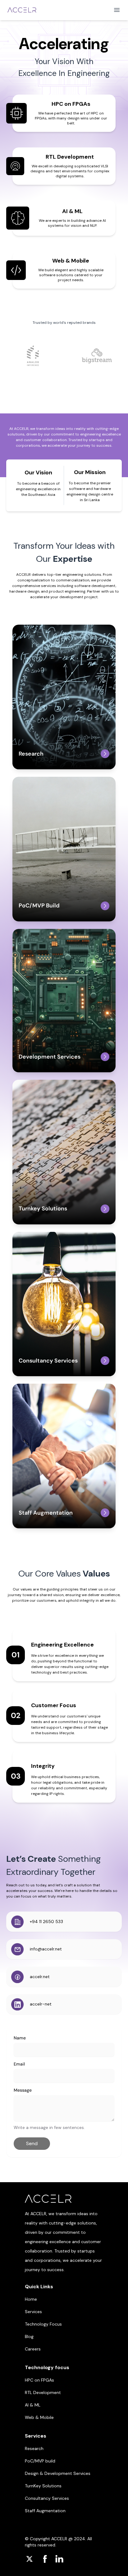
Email (19, 2064)
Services (33, 2312)
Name (20, 2038)
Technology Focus (43, 2324)
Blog (29, 2336)
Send (32, 2143)
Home (31, 2299)
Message (23, 2090)
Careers (33, 2349)
